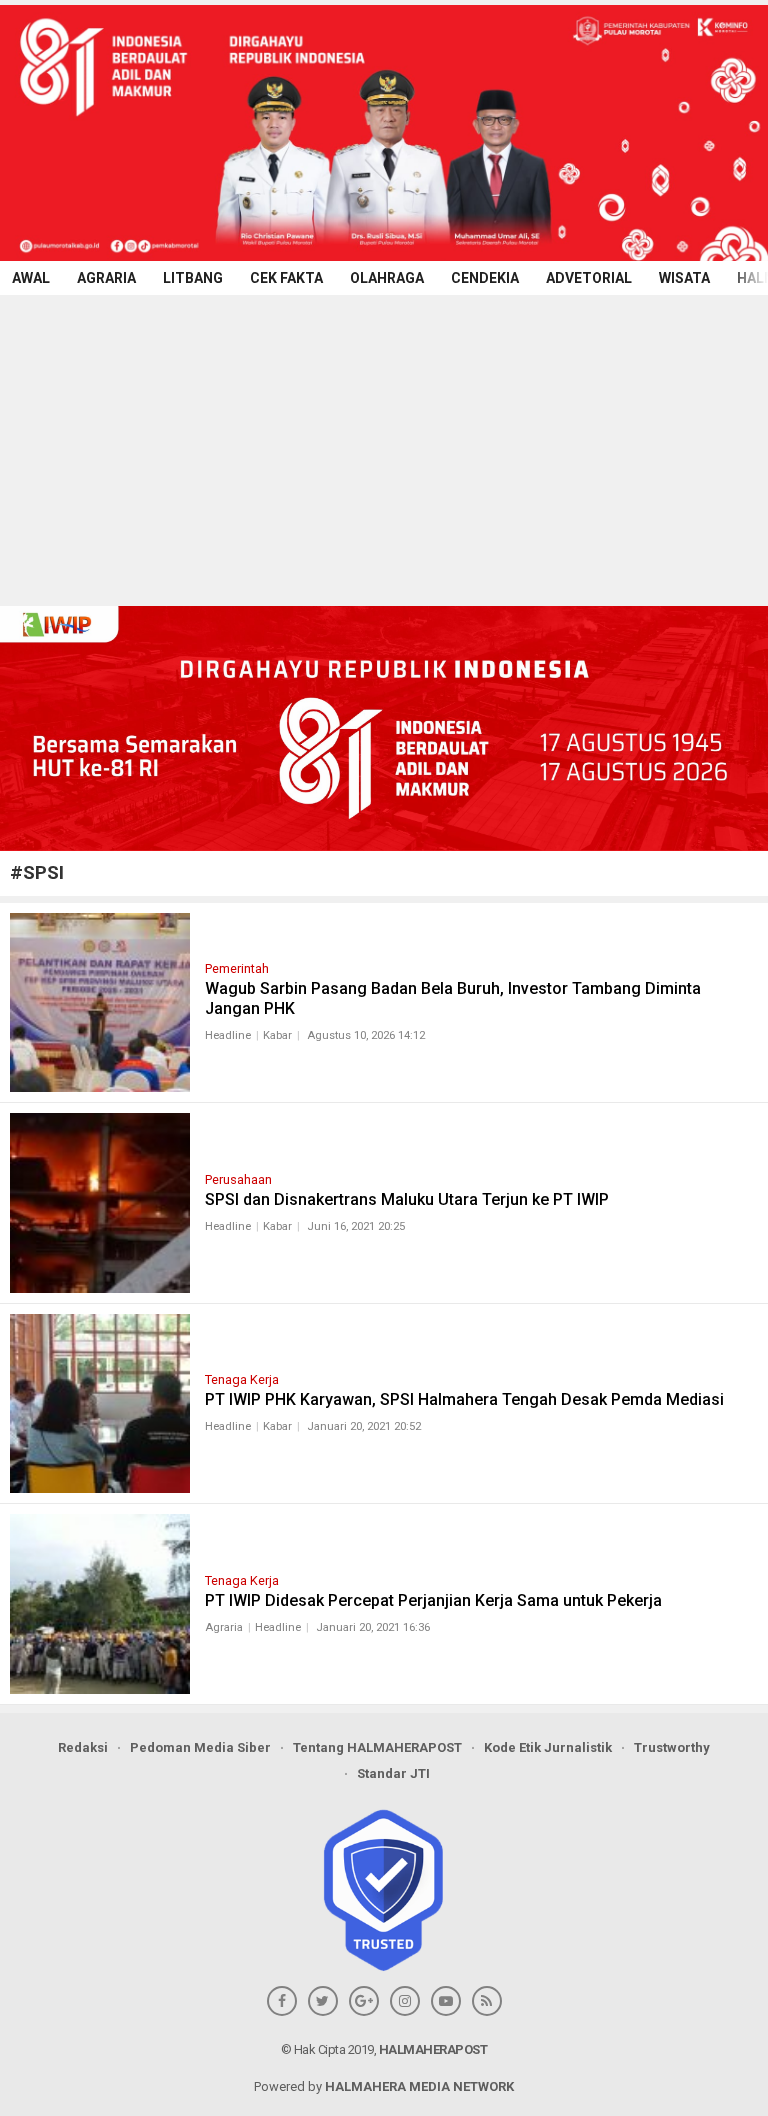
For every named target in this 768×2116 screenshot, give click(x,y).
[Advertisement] (384, 445)
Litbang (193, 278)
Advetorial (589, 278)
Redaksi (83, 1747)
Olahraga (387, 278)
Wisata (684, 278)
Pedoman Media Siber (200, 1747)
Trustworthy (672, 1747)
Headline (228, 1035)
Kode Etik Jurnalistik (548, 1747)
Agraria (106, 278)
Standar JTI (393, 1773)
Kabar (277, 1035)
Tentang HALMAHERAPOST (377, 1747)
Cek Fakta (286, 278)
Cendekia (485, 278)
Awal (31, 278)
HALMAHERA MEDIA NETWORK (419, 2086)
